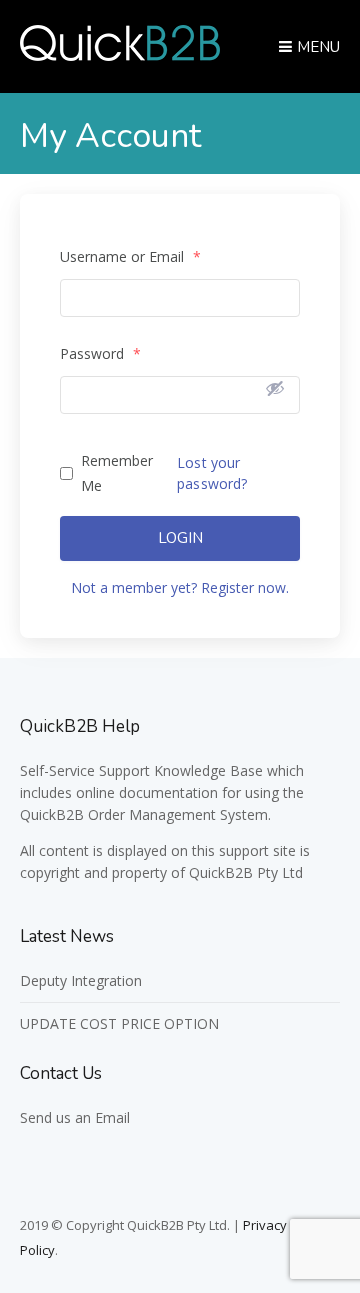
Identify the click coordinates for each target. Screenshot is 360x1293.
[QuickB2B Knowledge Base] (120, 55)
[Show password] (275, 388)
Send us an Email (75, 1117)
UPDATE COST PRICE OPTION (119, 1023)
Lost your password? (212, 473)
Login (180, 538)
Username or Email (130, 256)
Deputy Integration (81, 980)
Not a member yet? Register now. (180, 587)
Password (100, 353)
